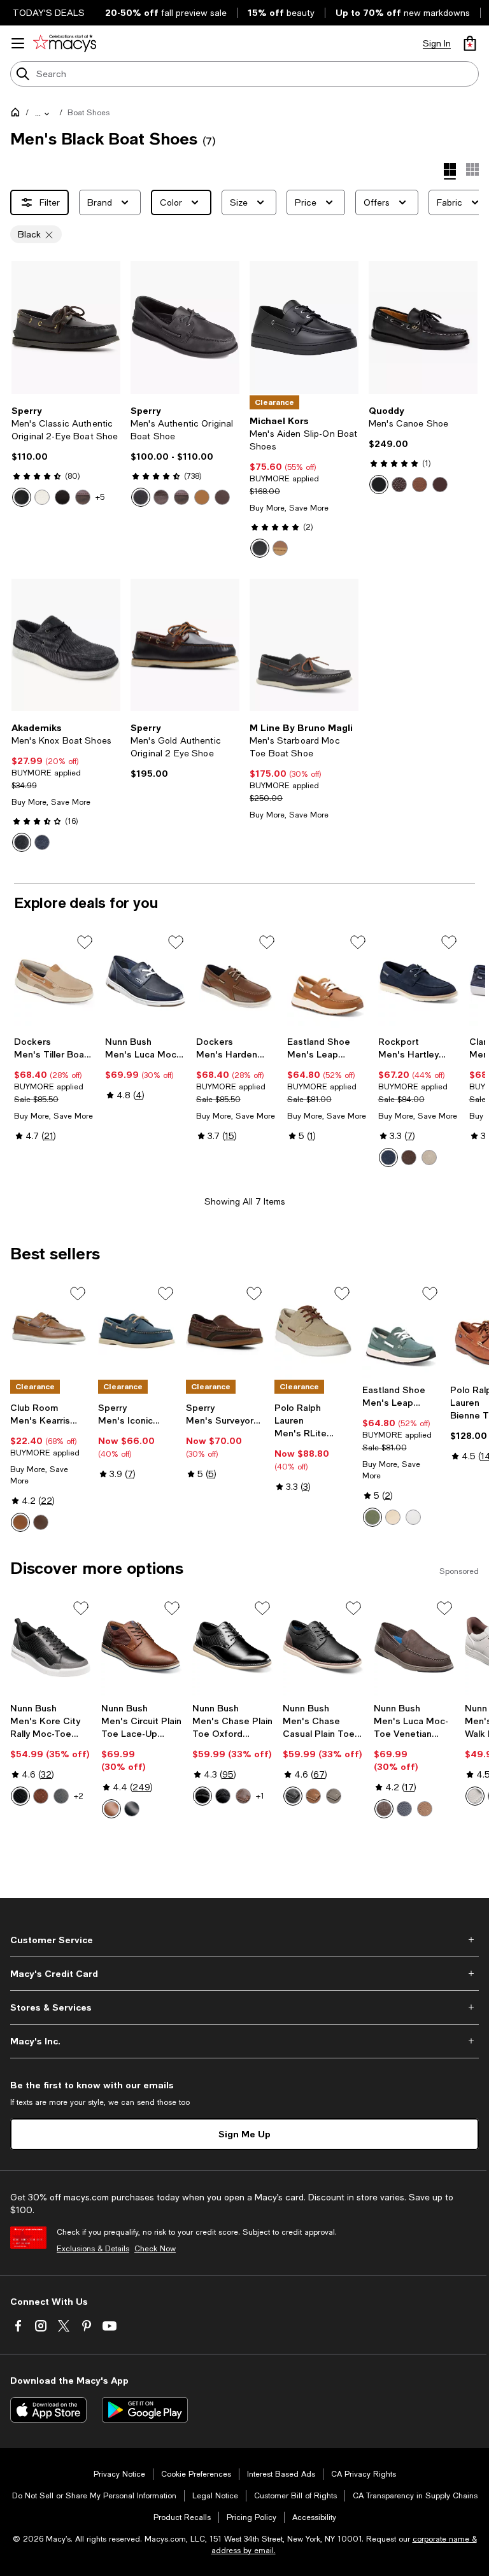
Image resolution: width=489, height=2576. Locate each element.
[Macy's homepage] (18, 115)
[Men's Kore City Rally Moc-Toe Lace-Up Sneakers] (51, 1647)
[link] (66, 456)
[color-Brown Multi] (41, 1796)
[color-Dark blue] (388, 1157)
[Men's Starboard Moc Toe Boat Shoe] (304, 645)
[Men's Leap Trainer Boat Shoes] (328, 981)
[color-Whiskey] (420, 485)
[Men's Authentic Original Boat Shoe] (185, 328)
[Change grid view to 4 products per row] (450, 171)
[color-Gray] (334, 1796)
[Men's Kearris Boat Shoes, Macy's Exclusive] (49, 1331)
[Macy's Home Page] (65, 43)
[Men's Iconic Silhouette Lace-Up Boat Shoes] (137, 1331)
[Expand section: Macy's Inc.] (244, 2041)
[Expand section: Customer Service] (244, 1940)
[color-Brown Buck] (83, 497)
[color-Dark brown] (409, 1157)
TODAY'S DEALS (49, 13)
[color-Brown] (280, 548)
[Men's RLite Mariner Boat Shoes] (313, 1331)
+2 (79, 1796)
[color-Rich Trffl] (41, 1522)
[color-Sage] (372, 1517)
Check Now (155, 2249)
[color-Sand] (393, 1517)
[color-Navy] (42, 842)
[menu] (18, 43)
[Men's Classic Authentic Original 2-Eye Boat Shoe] (66, 328)
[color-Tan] (425, 1809)
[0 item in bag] (470, 43)
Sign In (437, 43)
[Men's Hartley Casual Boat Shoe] (419, 981)
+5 (100, 497)
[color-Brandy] (111, 1809)
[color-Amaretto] (62, 497)
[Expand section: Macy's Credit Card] (244, 1974)
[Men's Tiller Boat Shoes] (54, 981)
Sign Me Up (244, 2134)
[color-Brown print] (399, 485)
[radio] (22, 497)
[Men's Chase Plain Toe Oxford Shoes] (233, 1647)
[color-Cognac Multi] (313, 1796)
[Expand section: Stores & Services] (244, 2007)
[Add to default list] (85, 942)
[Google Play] (145, 2410)
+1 (260, 1796)
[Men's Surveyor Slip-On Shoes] (225, 1331)
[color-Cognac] (20, 1522)
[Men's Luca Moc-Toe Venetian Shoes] (414, 1647)
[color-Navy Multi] (404, 1809)
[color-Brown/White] (222, 497)
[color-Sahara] (202, 497)
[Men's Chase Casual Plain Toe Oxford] (323, 1647)
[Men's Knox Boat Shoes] (66, 645)
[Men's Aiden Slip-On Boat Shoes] (304, 328)
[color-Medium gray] (429, 1157)
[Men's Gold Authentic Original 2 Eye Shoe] (185, 645)
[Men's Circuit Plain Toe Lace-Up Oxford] (142, 1647)
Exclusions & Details (93, 2249)
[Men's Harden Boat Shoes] (237, 981)
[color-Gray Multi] (61, 1796)
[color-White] (42, 497)
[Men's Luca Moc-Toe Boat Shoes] (145, 981)
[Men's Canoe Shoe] (423, 328)
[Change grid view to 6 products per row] (472, 169)
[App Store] (48, 2410)
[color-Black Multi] (20, 1796)
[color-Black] (22, 497)
